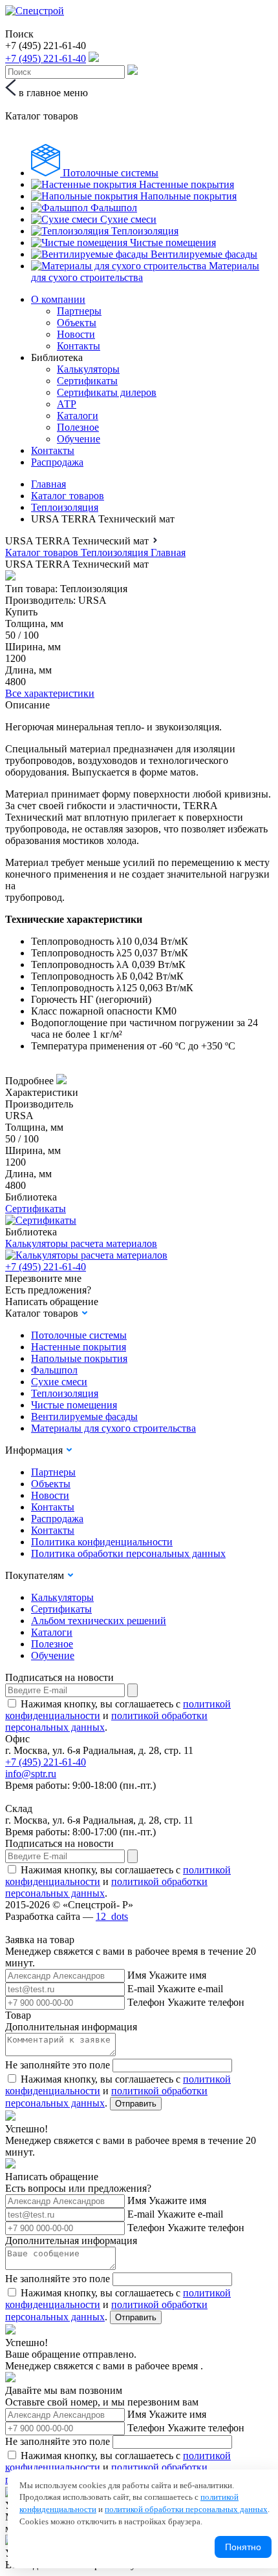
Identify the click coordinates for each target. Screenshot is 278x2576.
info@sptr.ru (31, 1774)
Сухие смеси (59, 1382)
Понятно (243, 2547)
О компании (58, 299)
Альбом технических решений (99, 1621)
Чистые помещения (74, 1405)
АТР (67, 404)
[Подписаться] (133, 1690)
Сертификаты (87, 381)
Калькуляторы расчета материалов (81, 1243)
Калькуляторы (88, 369)
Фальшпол (54, 1370)
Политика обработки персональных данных (128, 1553)
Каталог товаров (68, 496)
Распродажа (57, 462)
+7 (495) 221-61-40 (46, 1267)
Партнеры (79, 311)
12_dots (112, 1916)
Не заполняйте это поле (58, 2065)
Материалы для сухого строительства (113, 1428)
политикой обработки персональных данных (186, 2509)
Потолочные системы (79, 1335)
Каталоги (78, 416)
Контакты (79, 346)
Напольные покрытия (79, 1358)
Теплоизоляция (65, 507)
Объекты (77, 323)
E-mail (141, 1989)
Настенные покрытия (79, 1347)
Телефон (146, 2002)
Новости (76, 334)
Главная (48, 484)
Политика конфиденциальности (102, 1542)
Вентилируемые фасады (84, 1417)
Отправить (136, 2104)
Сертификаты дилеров (107, 392)
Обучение (79, 439)
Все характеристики (50, 693)
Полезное (78, 427)
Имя (137, 1975)
